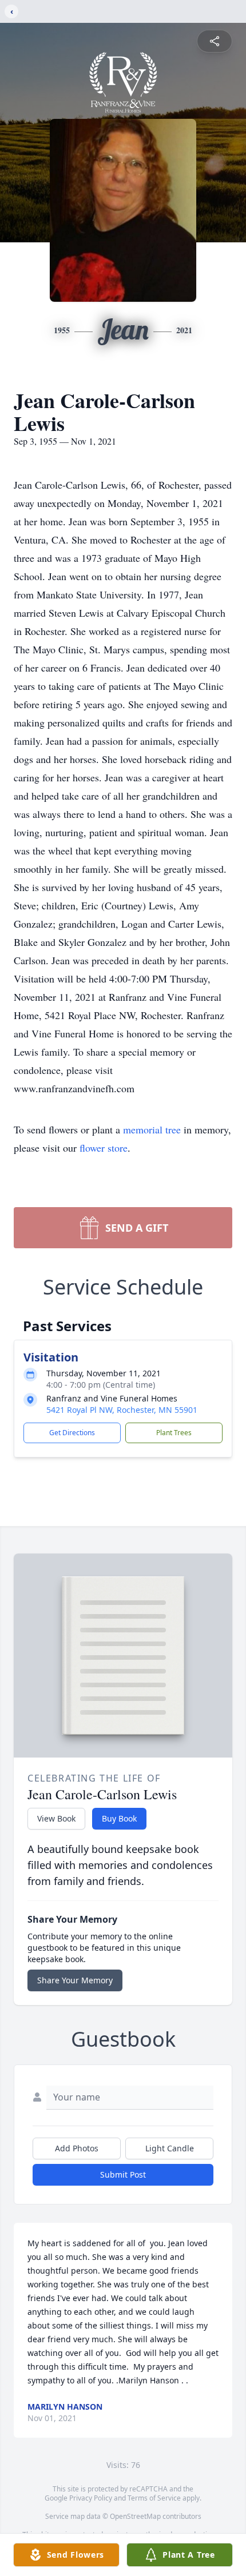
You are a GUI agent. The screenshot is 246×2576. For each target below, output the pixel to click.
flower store (104, 1148)
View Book (56, 1818)
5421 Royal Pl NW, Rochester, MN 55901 (122, 1410)
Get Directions (72, 1433)
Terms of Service (154, 2498)
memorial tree (152, 1129)
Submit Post (123, 2174)
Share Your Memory (75, 1980)
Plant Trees (174, 1433)
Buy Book (119, 1818)
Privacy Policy (91, 2498)
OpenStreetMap (135, 2516)
